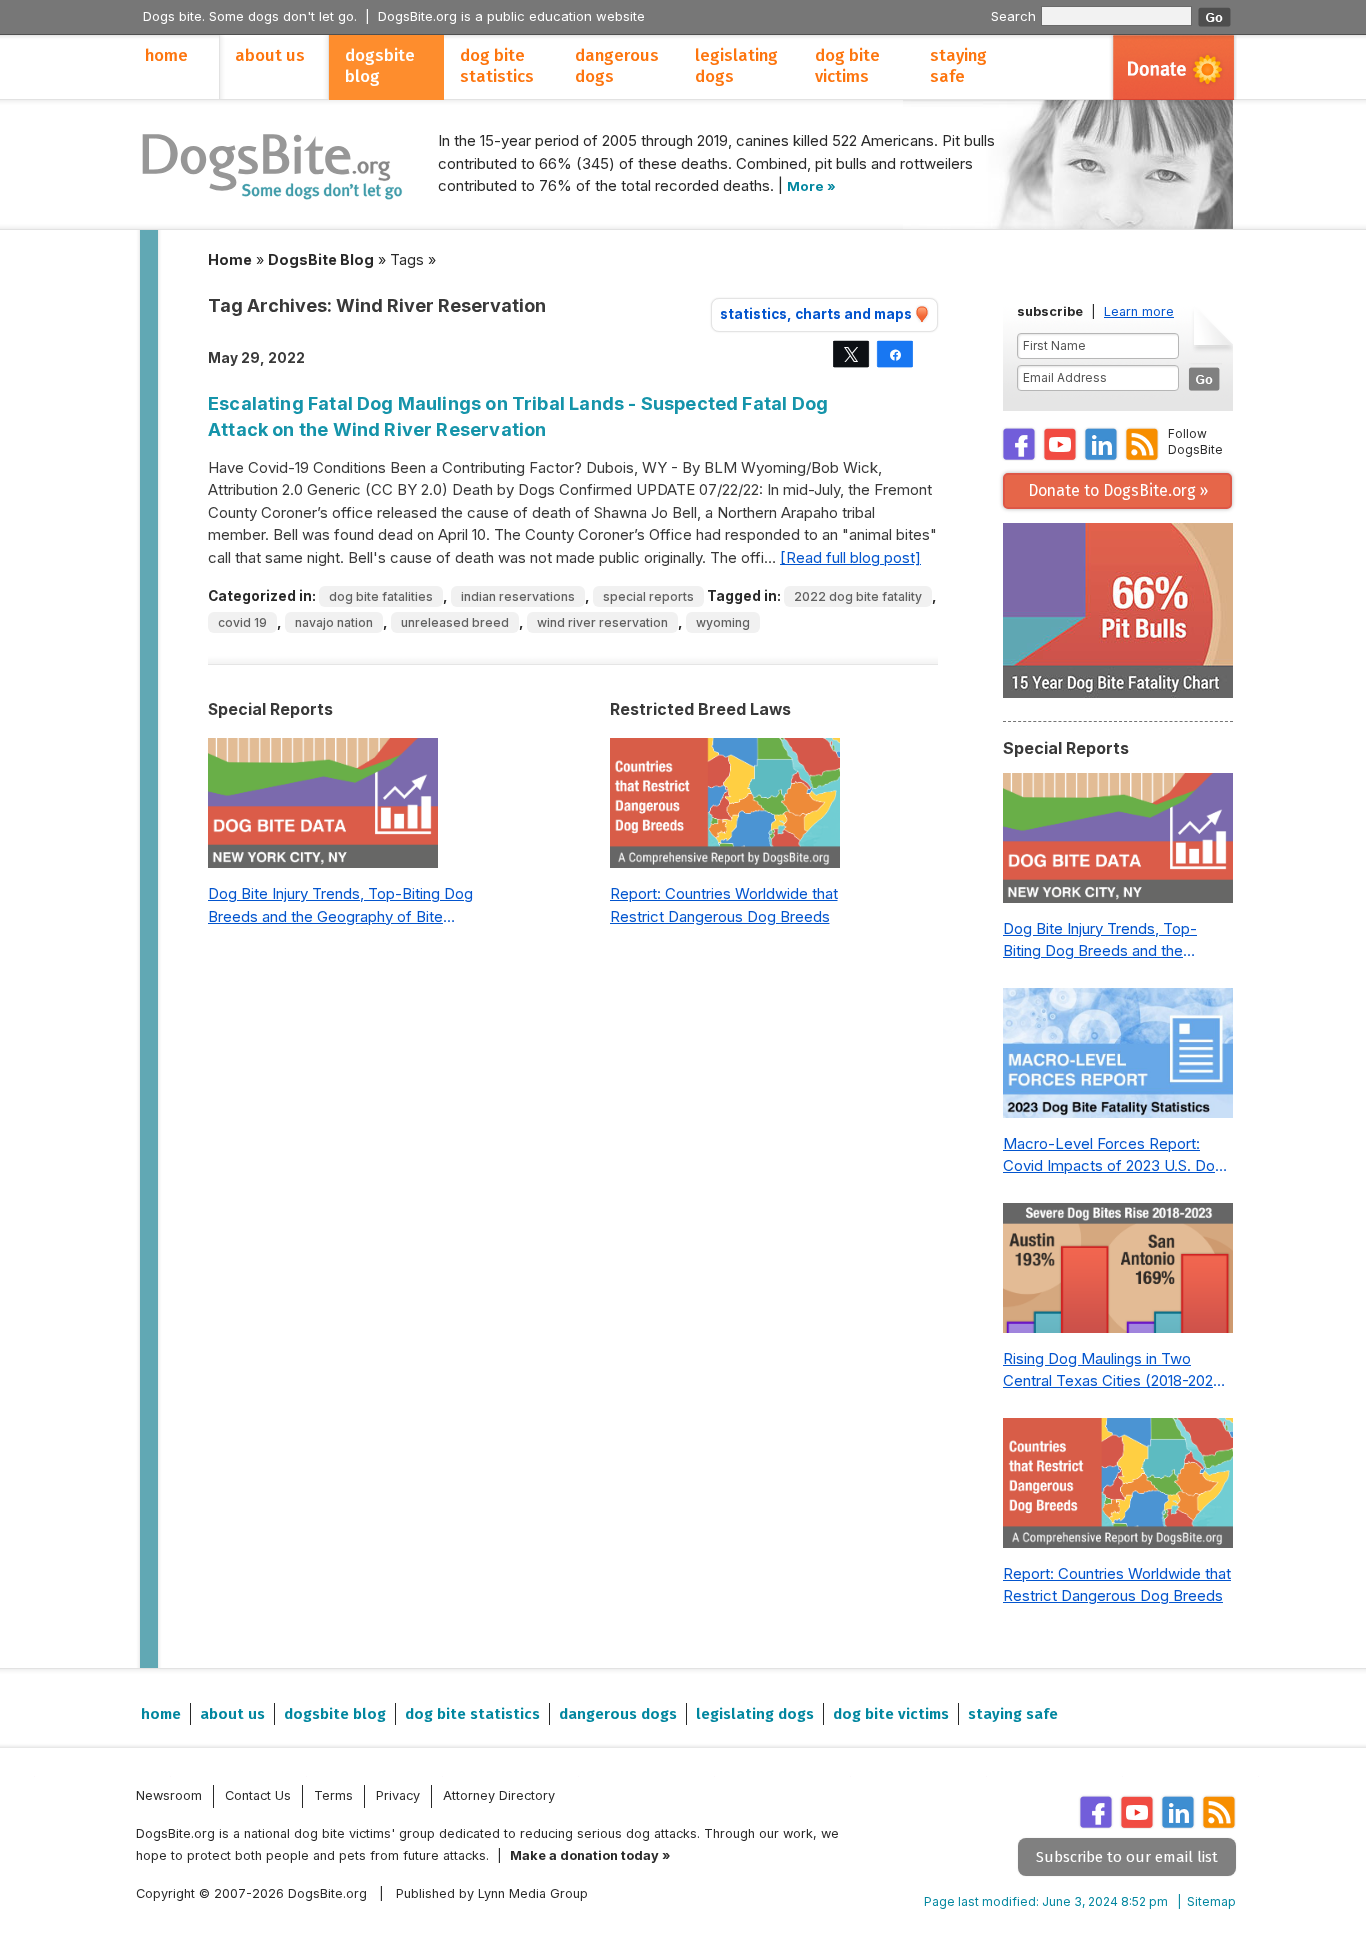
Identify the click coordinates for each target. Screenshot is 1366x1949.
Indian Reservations (518, 596)
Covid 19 (242, 622)
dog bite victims (847, 66)
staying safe (958, 66)
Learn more (1139, 311)
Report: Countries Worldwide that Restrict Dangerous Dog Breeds (724, 905)
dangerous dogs (617, 66)
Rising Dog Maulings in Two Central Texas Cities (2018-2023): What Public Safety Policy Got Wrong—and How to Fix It (1117, 1371)
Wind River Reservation (602, 622)
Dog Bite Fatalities (381, 596)
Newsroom (169, 1795)
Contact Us (258, 1795)
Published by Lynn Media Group (492, 1893)
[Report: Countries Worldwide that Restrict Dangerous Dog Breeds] (725, 808)
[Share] (895, 354)
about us (270, 55)
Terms (333, 1795)
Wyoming (723, 622)
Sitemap (1211, 1901)
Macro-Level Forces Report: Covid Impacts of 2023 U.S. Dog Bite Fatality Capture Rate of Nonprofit (1113, 1156)
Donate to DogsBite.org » (1118, 490)
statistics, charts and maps (816, 314)
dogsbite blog (380, 66)
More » (811, 186)
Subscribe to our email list (1127, 1857)
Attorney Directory (499, 1795)
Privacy (398, 1795)
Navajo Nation (334, 622)
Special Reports (648, 596)
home (166, 55)
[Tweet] (851, 354)
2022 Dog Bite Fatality (858, 596)
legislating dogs (736, 66)
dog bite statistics (497, 66)
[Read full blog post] (850, 557)
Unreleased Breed (455, 622)
